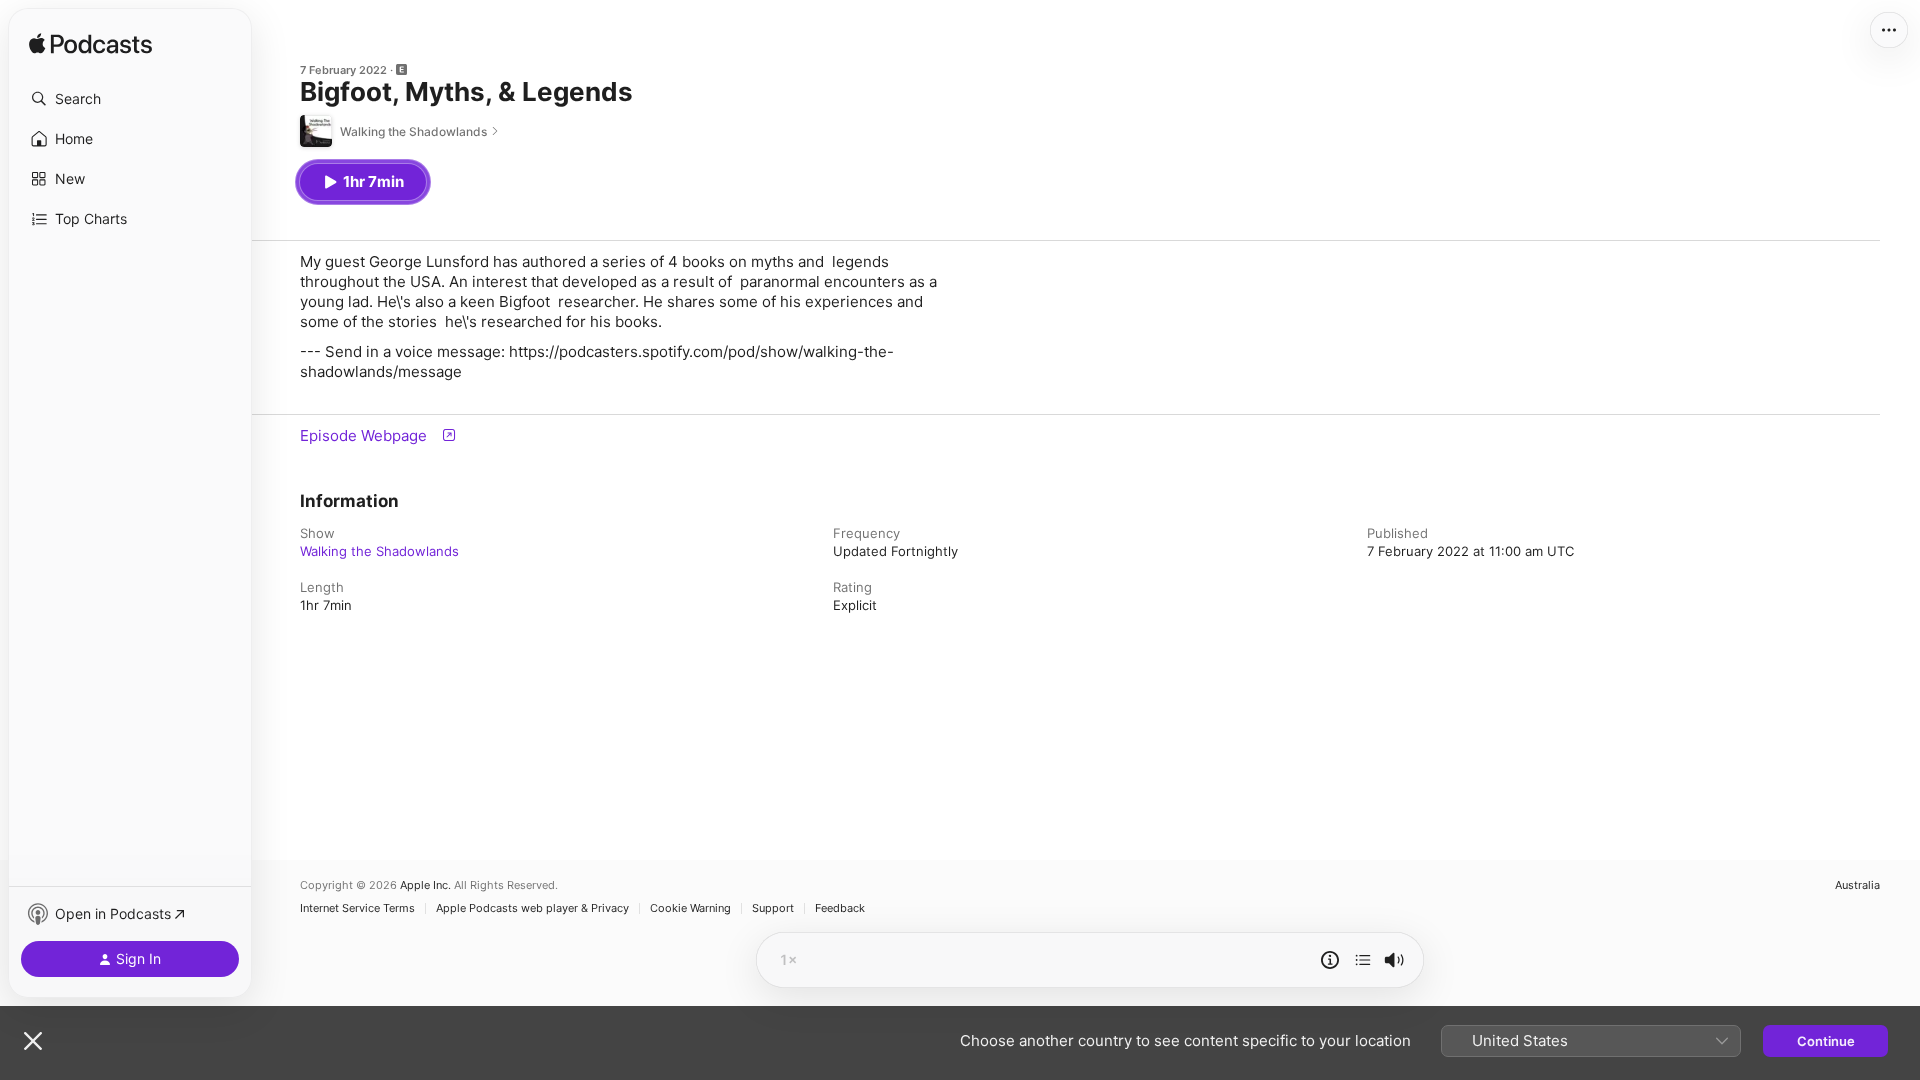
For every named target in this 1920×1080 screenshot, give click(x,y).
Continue (1826, 1041)
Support (773, 908)
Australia (1857, 885)
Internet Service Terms (357, 908)
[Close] (33, 1041)
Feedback (840, 908)
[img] (90, 45)
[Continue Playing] (1363, 960)
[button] (130, 99)
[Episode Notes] (1330, 960)
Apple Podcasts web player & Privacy (532, 908)
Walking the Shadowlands (379, 551)
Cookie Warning (690, 908)
